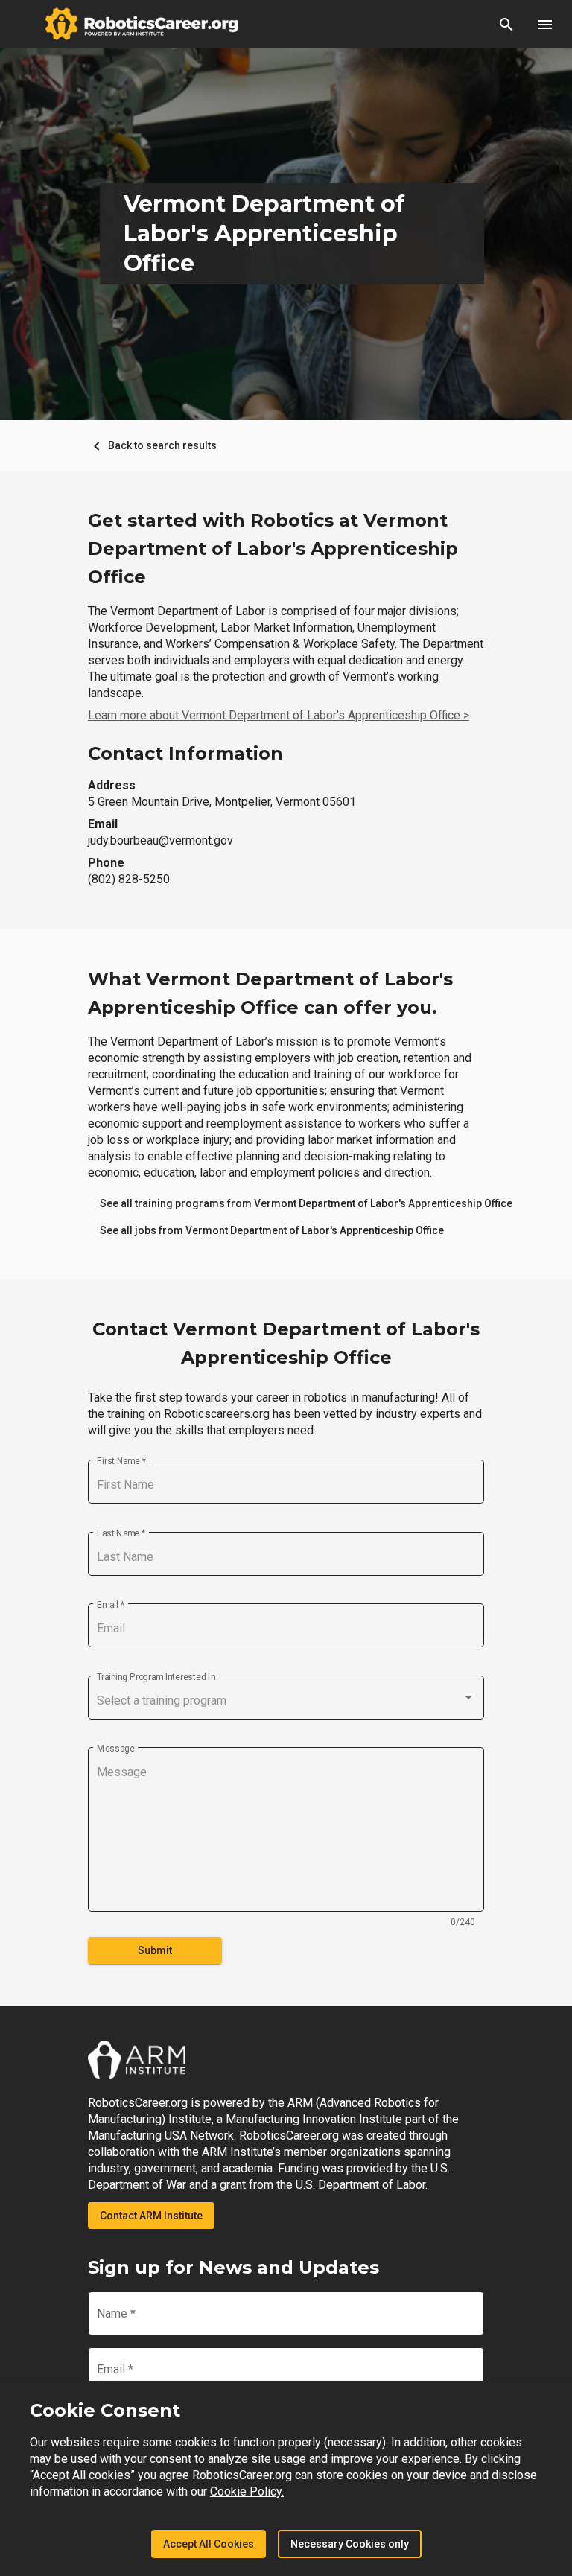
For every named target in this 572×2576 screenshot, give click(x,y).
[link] (306, 1203)
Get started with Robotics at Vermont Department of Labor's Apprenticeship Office (273, 548)
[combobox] (286, 1701)
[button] (506, 24)
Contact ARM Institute (151, 2216)
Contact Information (185, 753)
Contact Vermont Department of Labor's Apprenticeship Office (286, 1343)
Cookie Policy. (247, 2491)
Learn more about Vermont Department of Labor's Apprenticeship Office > (279, 715)
